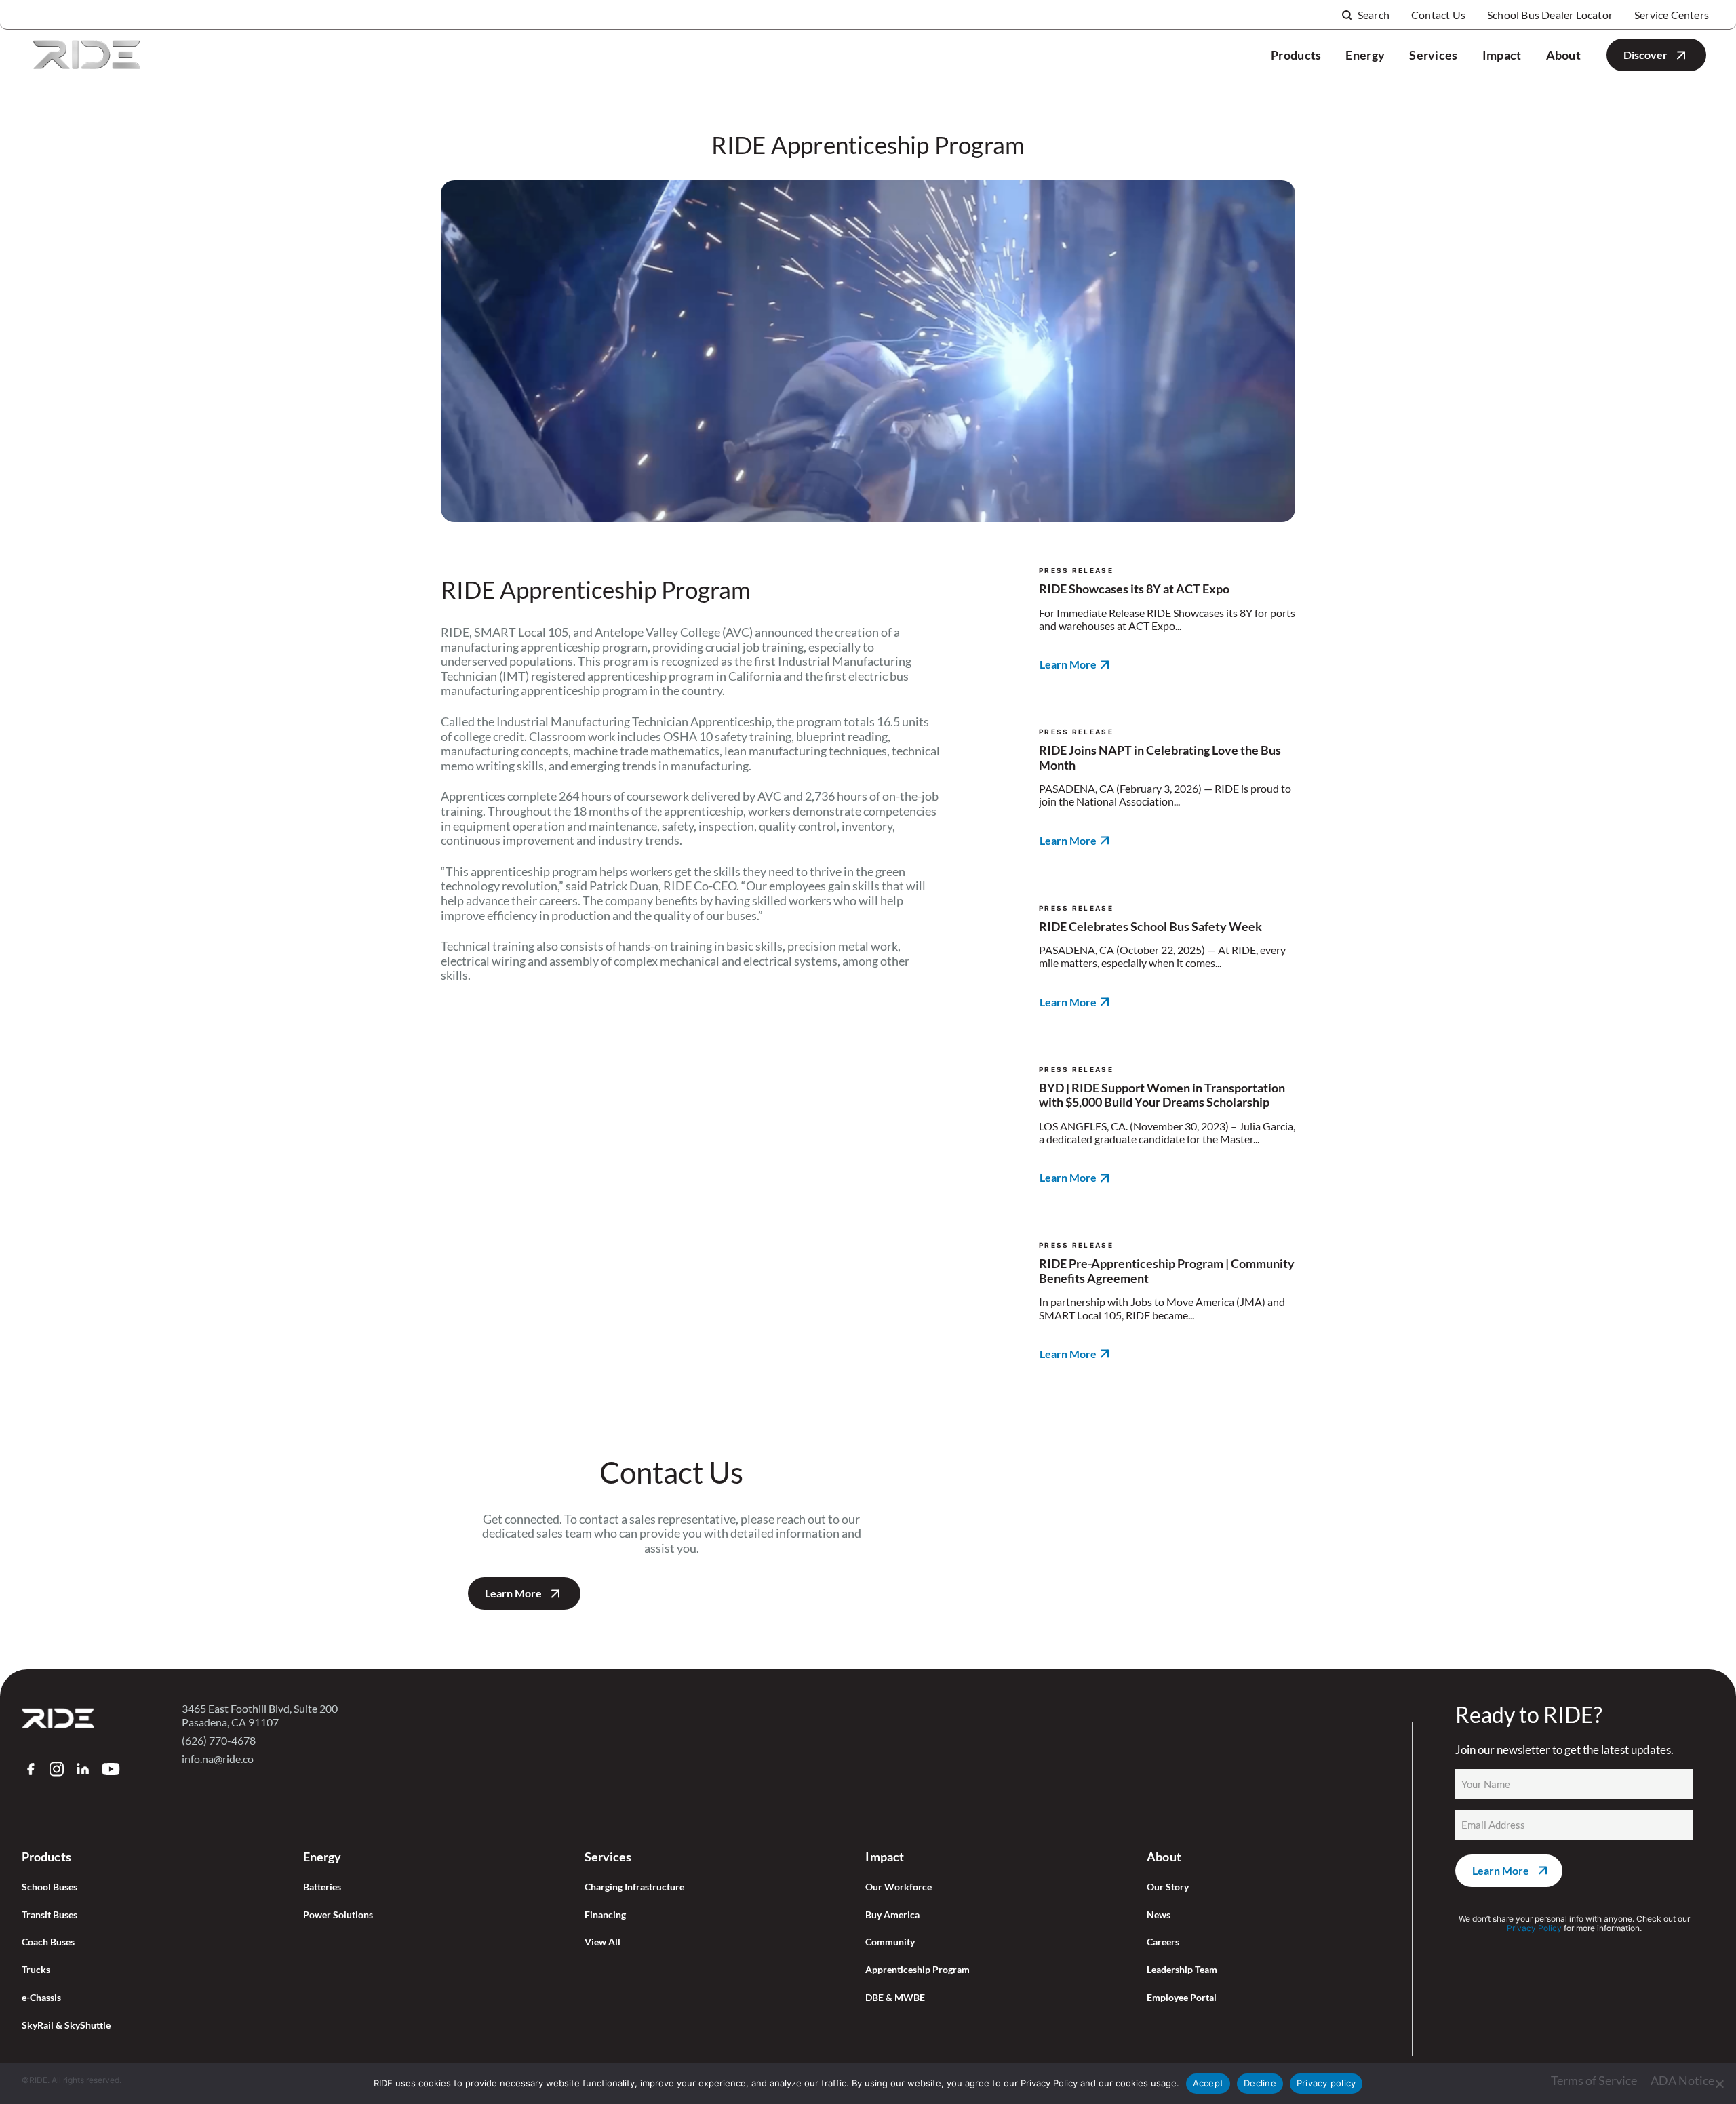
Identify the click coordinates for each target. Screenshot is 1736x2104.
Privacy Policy (1534, 1928)
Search (1374, 15)
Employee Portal (1182, 1998)
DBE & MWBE (895, 1998)
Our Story (1168, 1887)
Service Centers (1672, 15)
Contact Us (1438, 15)
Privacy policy (1326, 2083)
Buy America (892, 1915)
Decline (1260, 2083)
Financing (605, 1915)
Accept (1208, 2083)
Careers (1163, 1942)
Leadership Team (1182, 1970)
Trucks (36, 1970)
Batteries (322, 1887)
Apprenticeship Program (918, 1970)
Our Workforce (899, 1887)
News (1159, 1915)
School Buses (50, 1887)
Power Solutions (338, 1915)
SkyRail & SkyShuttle (66, 2025)
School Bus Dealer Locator (1550, 15)
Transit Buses (50, 1915)
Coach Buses (48, 1942)
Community (890, 1942)
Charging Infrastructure (634, 1887)
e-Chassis (41, 1998)
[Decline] (1719, 2084)
